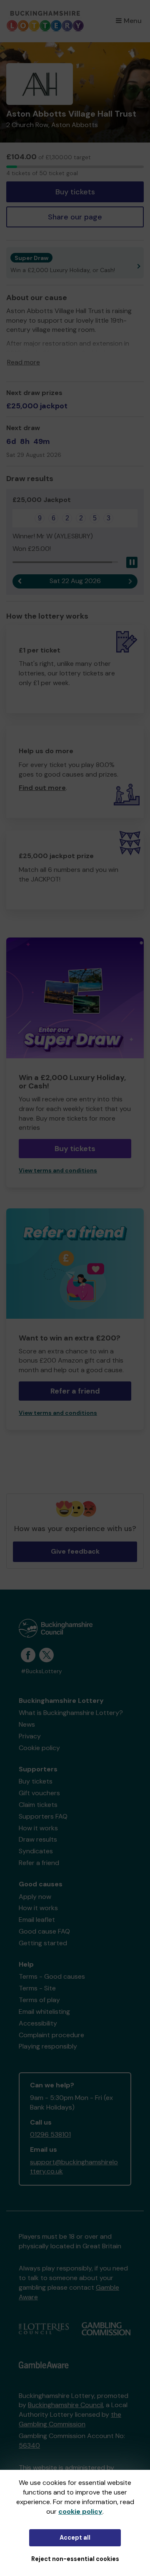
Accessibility (38, 2023)
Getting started (43, 1943)
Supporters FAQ (43, 1816)
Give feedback (75, 1551)
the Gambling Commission (70, 2419)
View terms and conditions (58, 1171)
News (27, 1724)
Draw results (38, 1839)
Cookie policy (39, 1748)
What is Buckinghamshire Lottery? (71, 1713)
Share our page (75, 217)
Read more (24, 362)
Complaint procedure (51, 2035)
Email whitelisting (44, 2012)
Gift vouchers (39, 1793)
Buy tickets (75, 192)
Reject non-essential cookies (75, 2559)
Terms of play (39, 2000)
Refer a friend (75, 1391)
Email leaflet (37, 1920)
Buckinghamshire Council (65, 2405)
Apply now (35, 1897)
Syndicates (36, 1851)
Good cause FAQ (44, 1931)
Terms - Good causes (52, 1976)
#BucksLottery (41, 1671)
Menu (133, 21)
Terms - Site (37, 1988)
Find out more (42, 788)
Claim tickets (38, 1805)
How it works (38, 1828)
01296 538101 (50, 2134)
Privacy (30, 1736)
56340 (29, 2445)
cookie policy (80, 2511)
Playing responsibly (48, 2046)
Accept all (75, 2538)
